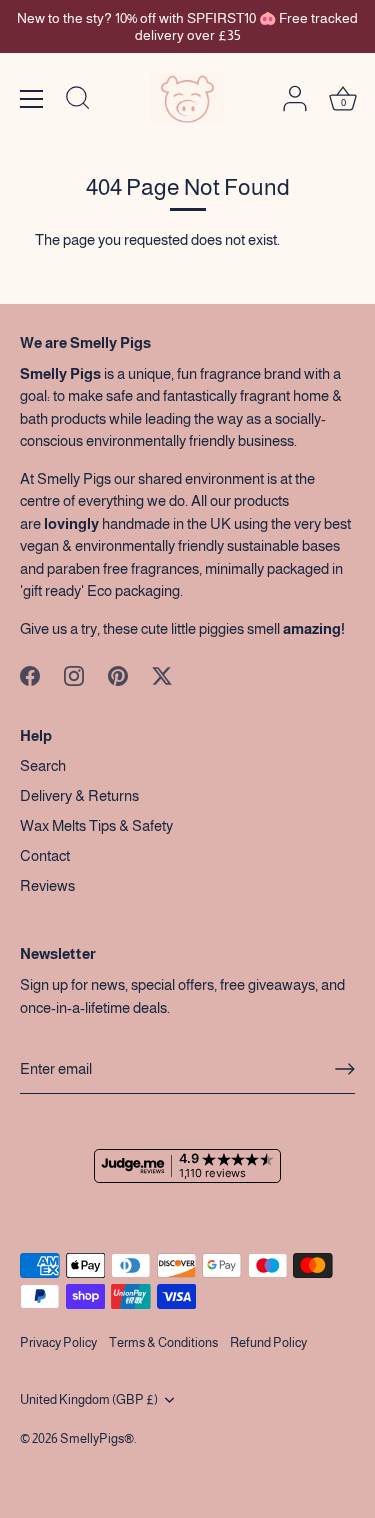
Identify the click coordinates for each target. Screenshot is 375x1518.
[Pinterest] (118, 674)
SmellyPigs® (97, 1438)
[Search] (78, 101)
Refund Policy (268, 1342)
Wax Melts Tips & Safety (96, 825)
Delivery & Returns (79, 795)
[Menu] (32, 99)
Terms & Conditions (163, 1342)
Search (43, 765)
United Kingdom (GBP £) (89, 1399)
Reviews (47, 885)
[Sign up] (345, 1069)
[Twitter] (162, 674)
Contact (45, 855)
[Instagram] (74, 674)
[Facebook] (30, 674)
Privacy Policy (58, 1342)
